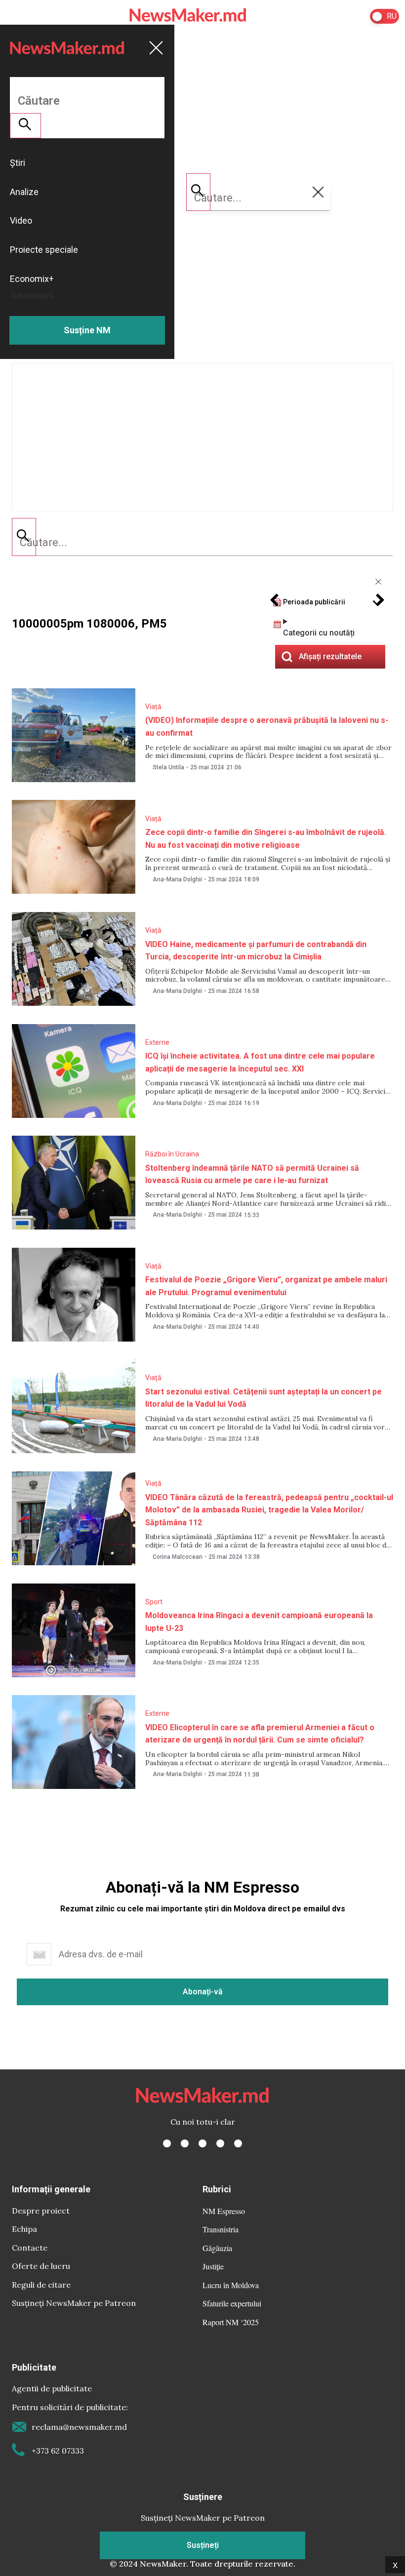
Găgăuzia (217, 2248)
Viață (153, 707)
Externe (157, 1042)
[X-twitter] (185, 2143)
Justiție (213, 2266)
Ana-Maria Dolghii (177, 879)
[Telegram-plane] (238, 2143)
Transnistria (221, 2229)
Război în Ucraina (172, 1154)
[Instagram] (202, 2143)
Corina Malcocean (178, 1557)
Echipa (24, 2229)
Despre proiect (41, 2211)
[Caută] (24, 537)
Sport (154, 1602)
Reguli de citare (41, 2285)
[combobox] (202, 543)
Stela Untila (168, 767)
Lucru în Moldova (231, 2285)
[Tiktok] (220, 2143)
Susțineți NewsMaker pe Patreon (74, 2303)
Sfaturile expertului (232, 2303)
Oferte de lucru (41, 2266)
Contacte (30, 2248)
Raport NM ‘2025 (231, 2322)
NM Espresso (224, 2211)
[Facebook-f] (167, 2143)
